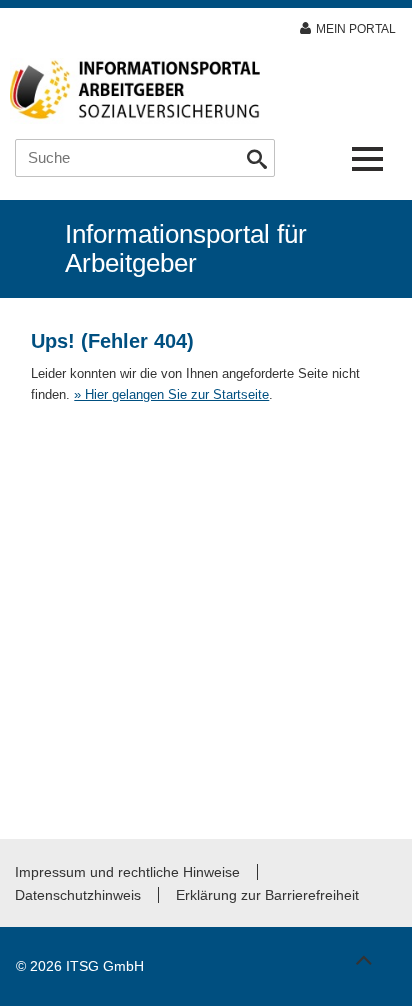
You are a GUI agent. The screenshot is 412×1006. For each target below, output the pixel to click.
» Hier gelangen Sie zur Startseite (171, 394)
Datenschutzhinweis (78, 895)
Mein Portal (356, 29)
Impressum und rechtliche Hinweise (127, 872)
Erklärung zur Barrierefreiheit (267, 895)
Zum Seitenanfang (363, 951)
